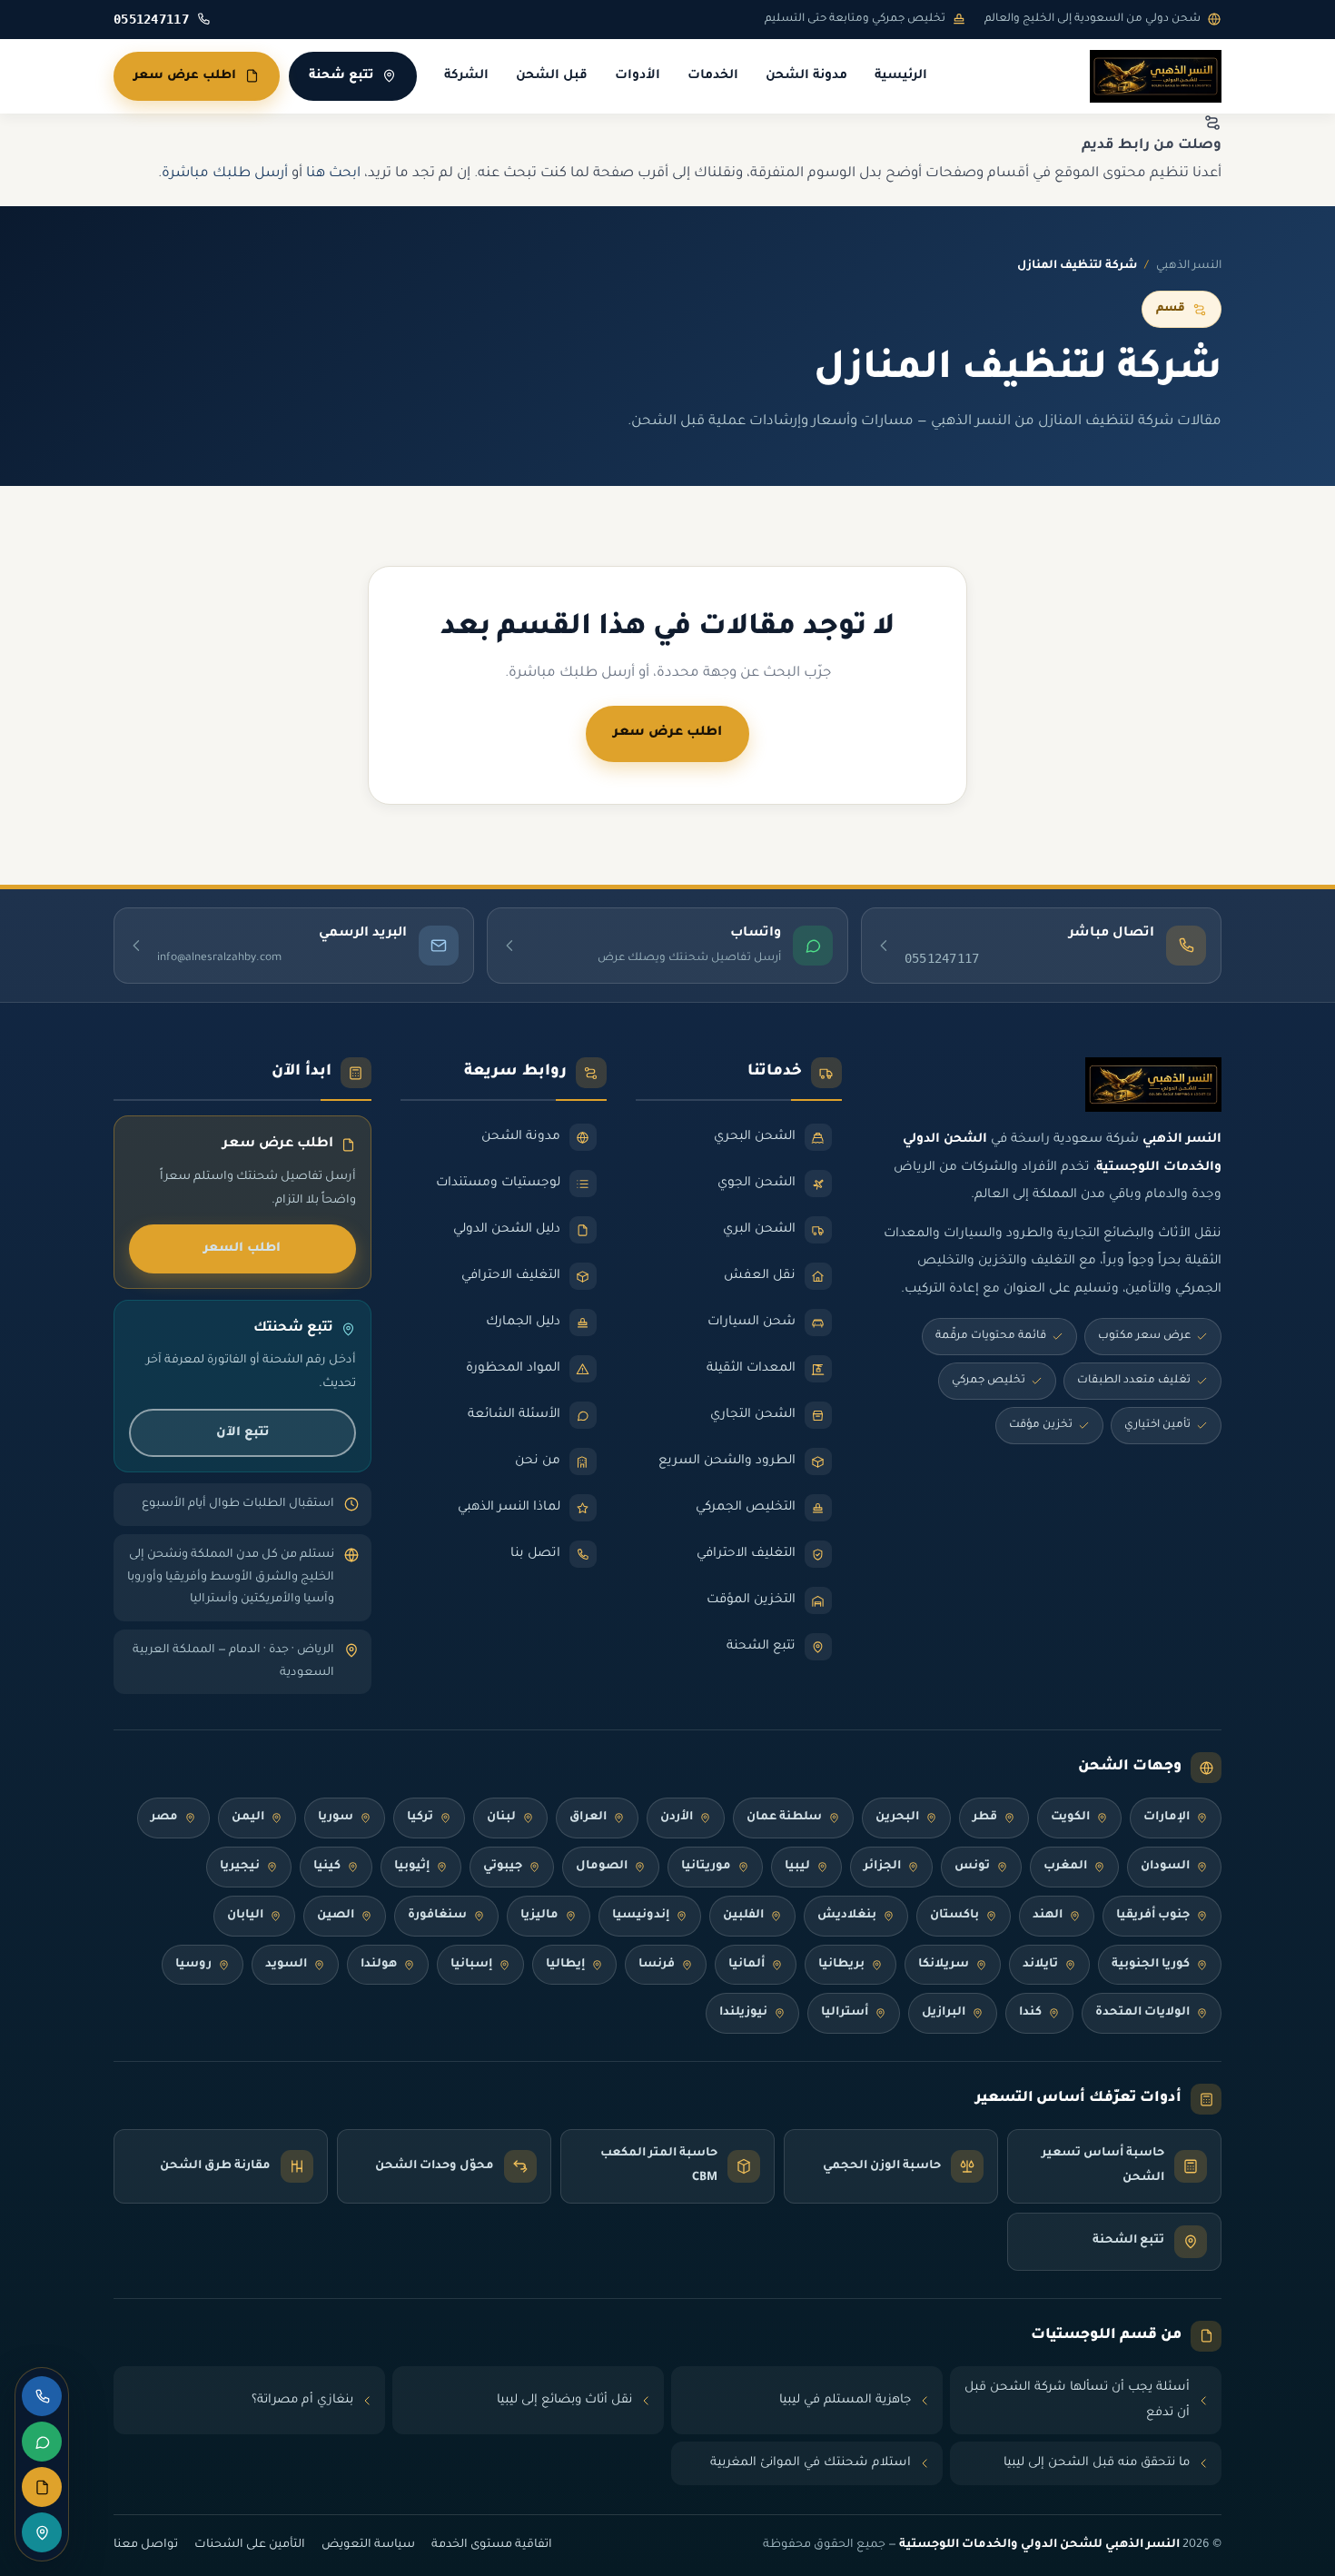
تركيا (420, 1818)
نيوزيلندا (743, 2013)
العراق (588, 1818)
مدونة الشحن (806, 76)
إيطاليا (565, 1965)
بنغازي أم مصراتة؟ (302, 2400)
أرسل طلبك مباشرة (225, 174)
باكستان (954, 1916)
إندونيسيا (641, 1916)
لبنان (501, 1818)
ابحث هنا (333, 174)
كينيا (327, 1867)
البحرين (897, 1818)
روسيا (193, 1965)
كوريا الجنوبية (1151, 1965)
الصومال (602, 1867)
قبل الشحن (552, 76)
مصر (164, 1818)
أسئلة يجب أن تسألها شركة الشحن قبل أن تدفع (1077, 2400)
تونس (972, 1867)
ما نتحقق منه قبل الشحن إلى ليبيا (1097, 2463)
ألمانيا (747, 1965)
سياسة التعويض (368, 2545)
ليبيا (797, 1867)
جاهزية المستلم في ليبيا (845, 2400)
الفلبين (743, 1916)
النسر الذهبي (1189, 266)
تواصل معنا (146, 2545)
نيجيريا (240, 1867)
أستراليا (845, 2013)
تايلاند (1040, 1965)
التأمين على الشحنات (250, 2545)
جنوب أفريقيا (1153, 1916)
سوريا (336, 1818)
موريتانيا (706, 1867)
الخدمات (713, 76)
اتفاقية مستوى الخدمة (492, 2545)
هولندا (379, 1965)
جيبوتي (503, 1867)
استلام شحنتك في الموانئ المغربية (811, 2463)
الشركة (466, 76)
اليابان (245, 1916)
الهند (1048, 1916)
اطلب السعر (242, 1248)
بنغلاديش (847, 1916)
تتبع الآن (242, 1433)
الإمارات (1167, 1818)
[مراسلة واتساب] (42, 2442)
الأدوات (638, 76)
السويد (286, 1965)
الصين (336, 1916)
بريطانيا (841, 1965)
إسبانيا (471, 1965)
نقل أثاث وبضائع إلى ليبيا (564, 2400)
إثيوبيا (412, 1867)
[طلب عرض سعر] (42, 2487)
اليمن (248, 1818)
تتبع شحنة (341, 76)
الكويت (1070, 1818)
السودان (1165, 1867)
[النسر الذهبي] (1156, 76)
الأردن (677, 1818)
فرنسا (657, 1965)
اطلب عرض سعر (185, 76)
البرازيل (944, 2013)
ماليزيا (539, 1916)
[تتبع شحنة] (42, 2532)
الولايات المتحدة (1142, 2013)
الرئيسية (901, 76)
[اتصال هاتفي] (42, 2396)
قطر (985, 1818)
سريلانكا (944, 1965)
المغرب (1065, 1867)
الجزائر (882, 1867)
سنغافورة (437, 1916)
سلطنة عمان (784, 1818)
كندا (1030, 2013)
